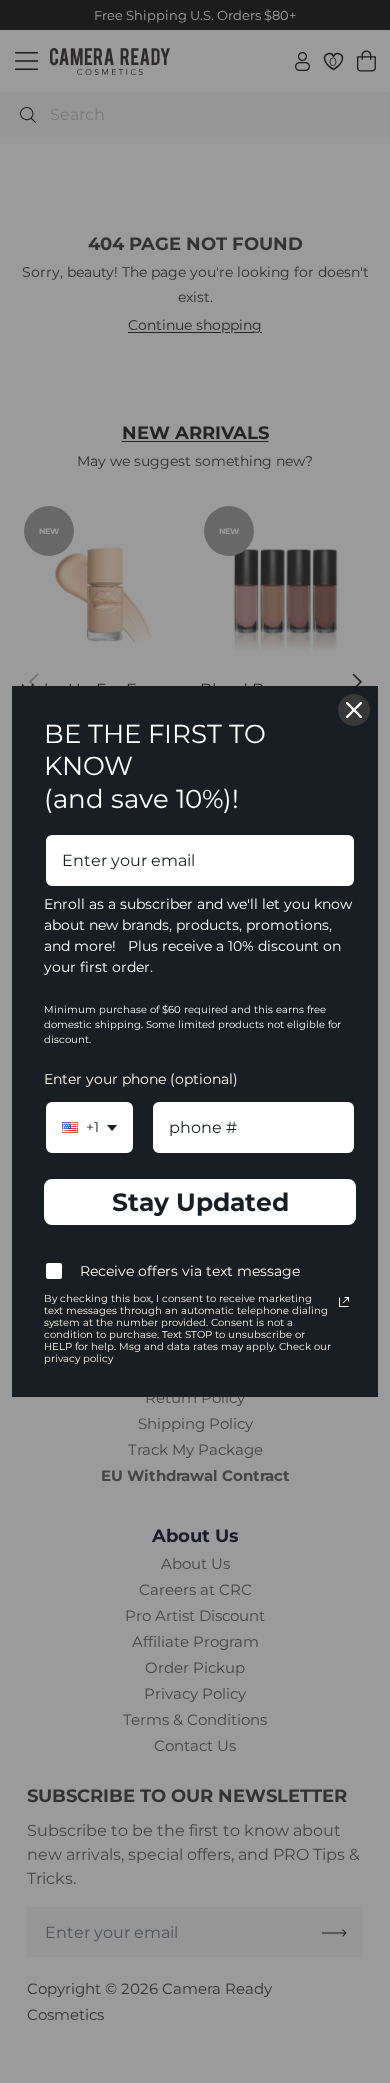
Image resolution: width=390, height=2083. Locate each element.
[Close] (354, 710)
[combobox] (89, 1127)
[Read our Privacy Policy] (344, 1302)
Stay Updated (200, 1202)
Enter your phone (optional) (141, 1079)
